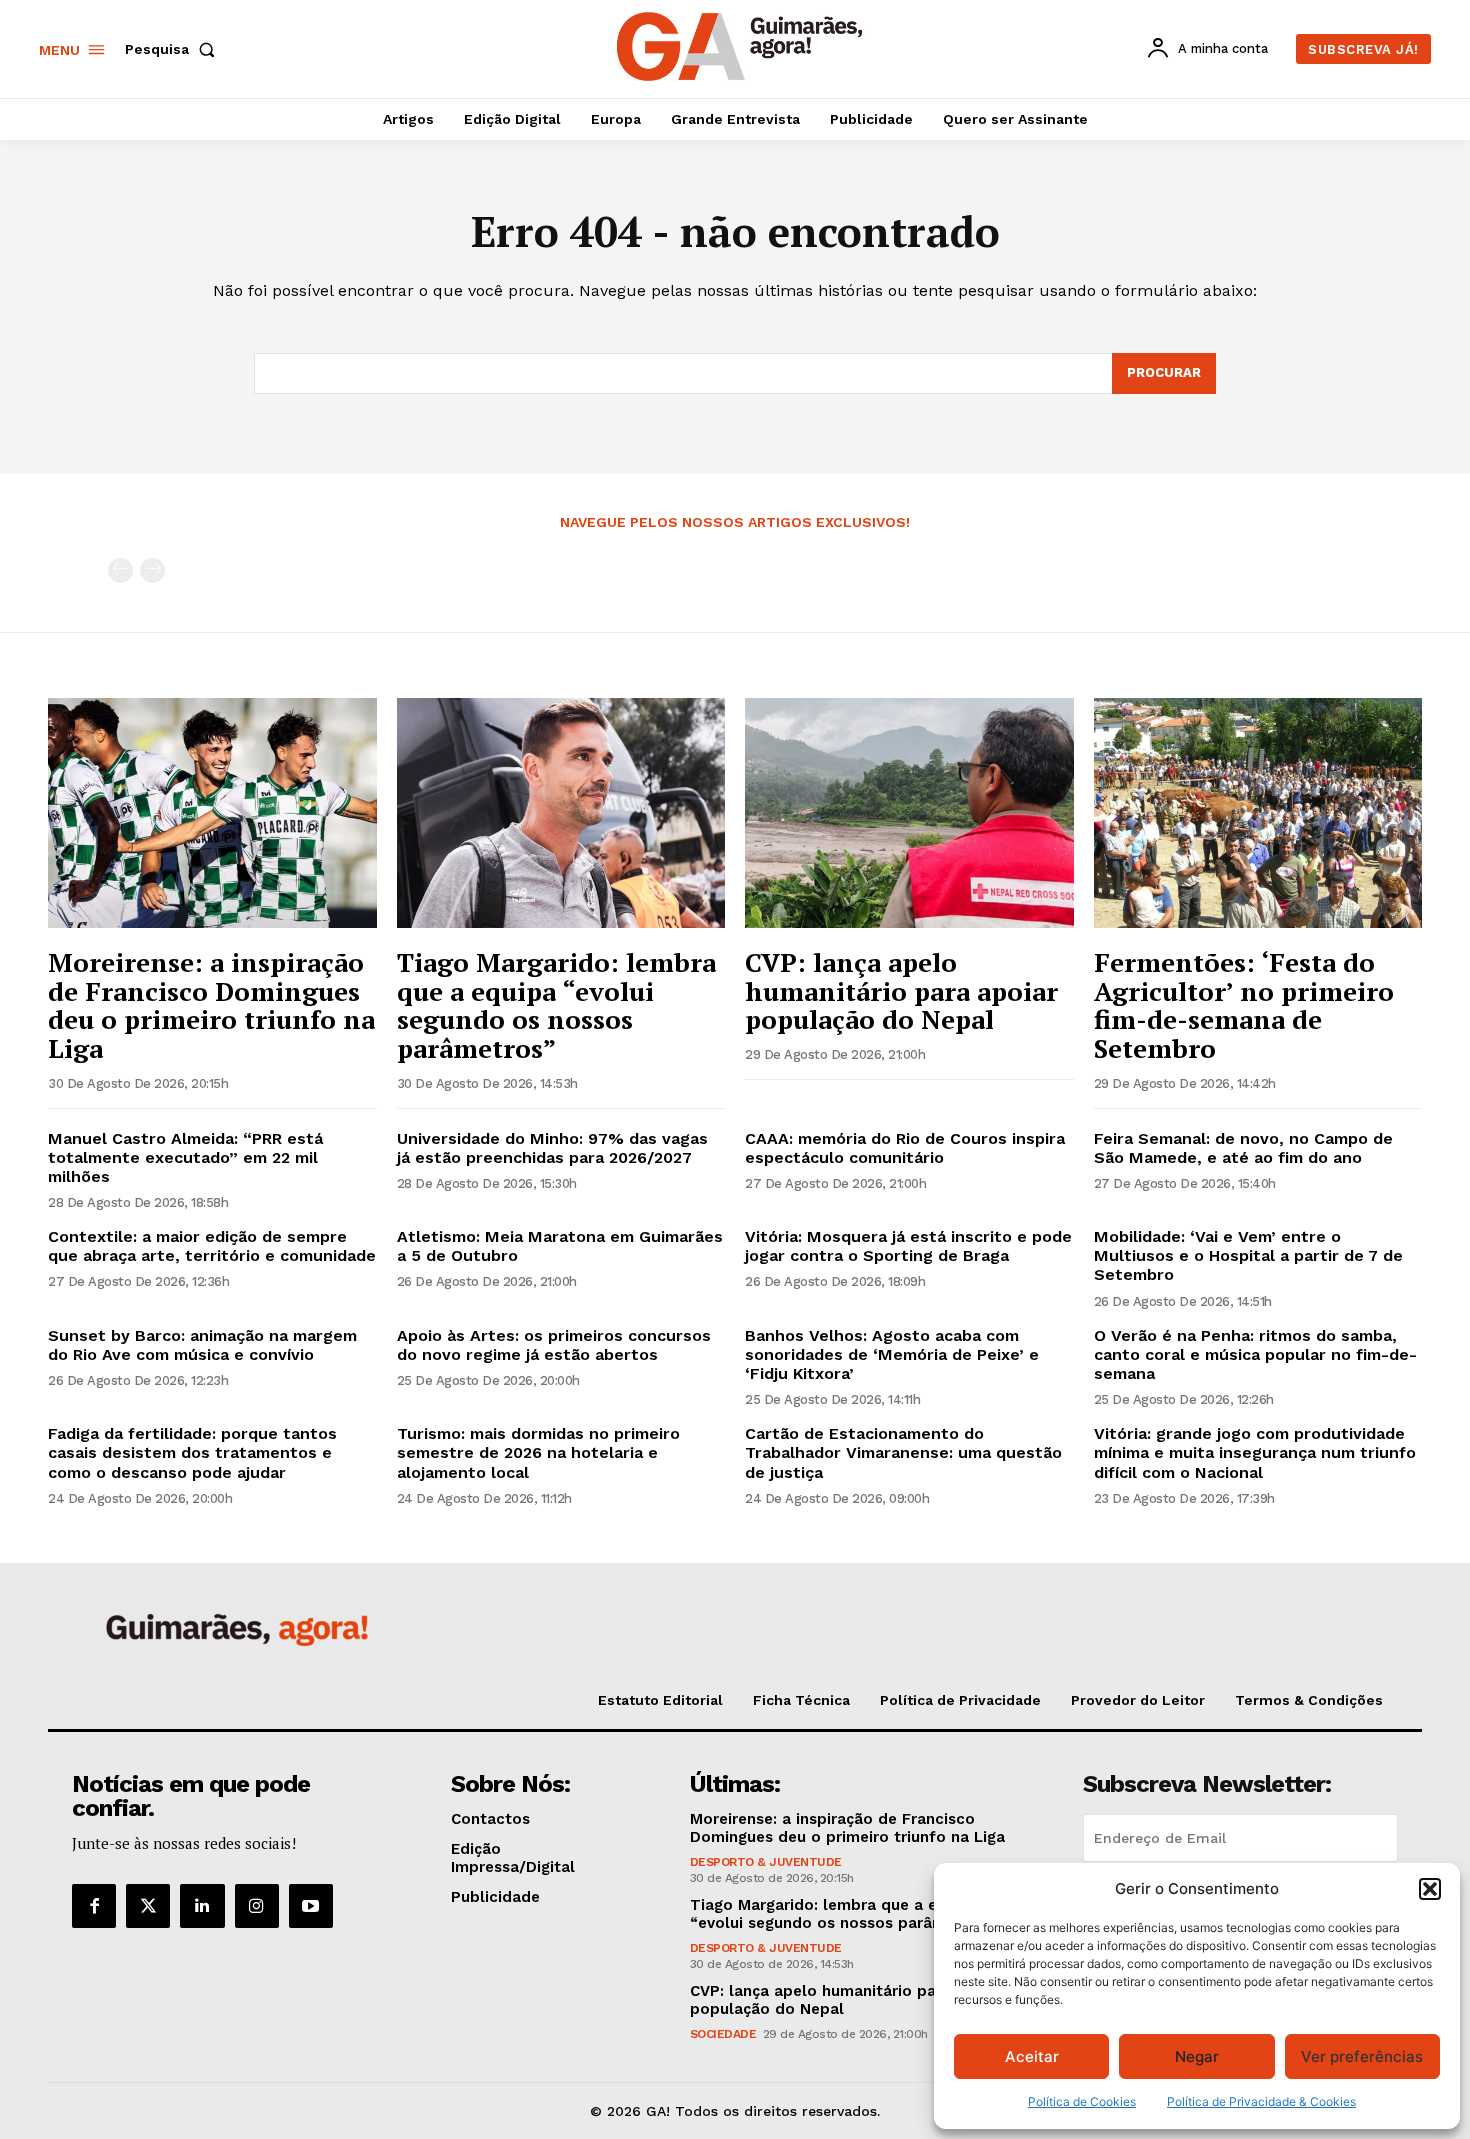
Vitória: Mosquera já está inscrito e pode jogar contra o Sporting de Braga (908, 1246)
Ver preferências (1362, 2056)
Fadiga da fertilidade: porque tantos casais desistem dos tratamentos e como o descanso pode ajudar (192, 1452)
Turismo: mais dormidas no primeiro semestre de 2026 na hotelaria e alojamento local (538, 1452)
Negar (1197, 2056)
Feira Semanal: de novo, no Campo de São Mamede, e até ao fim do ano (1243, 1148)
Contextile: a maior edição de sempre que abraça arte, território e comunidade (212, 1246)
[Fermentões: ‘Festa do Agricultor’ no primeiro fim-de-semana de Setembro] (1258, 813)
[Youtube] (311, 1906)
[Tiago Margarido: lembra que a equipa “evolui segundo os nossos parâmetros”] (561, 813)
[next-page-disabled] (152, 570)
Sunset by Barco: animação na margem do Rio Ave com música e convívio (202, 1345)
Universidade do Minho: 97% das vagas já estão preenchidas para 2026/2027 (552, 1148)
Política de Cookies (1082, 2101)
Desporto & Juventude (766, 1862)
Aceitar (1032, 2056)
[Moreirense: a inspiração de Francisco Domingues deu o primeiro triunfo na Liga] (212, 813)
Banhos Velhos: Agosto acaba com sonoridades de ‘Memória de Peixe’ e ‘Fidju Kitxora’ (892, 1354)
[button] (1430, 1889)
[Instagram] (257, 1906)
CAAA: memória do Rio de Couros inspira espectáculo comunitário (905, 1148)
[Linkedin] (202, 1906)
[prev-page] (120, 570)
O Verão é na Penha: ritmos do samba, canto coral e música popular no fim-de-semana (1255, 1354)
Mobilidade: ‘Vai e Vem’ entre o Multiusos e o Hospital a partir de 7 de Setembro (1248, 1255)
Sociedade (723, 2034)
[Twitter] (148, 1906)
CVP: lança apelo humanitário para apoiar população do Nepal (901, 990)
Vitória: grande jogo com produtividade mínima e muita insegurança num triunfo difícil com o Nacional (1255, 1452)
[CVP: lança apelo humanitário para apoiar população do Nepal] (909, 813)
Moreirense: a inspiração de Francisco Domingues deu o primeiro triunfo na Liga (211, 1005)
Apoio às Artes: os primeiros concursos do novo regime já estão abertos (554, 1345)
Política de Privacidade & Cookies (1261, 2101)
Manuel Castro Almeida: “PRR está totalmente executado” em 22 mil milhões (185, 1157)
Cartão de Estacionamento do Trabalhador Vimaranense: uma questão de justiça (903, 1452)
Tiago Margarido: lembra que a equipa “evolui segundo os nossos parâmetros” (556, 1005)
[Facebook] (94, 1906)
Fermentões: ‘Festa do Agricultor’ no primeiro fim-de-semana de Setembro (1244, 1005)
